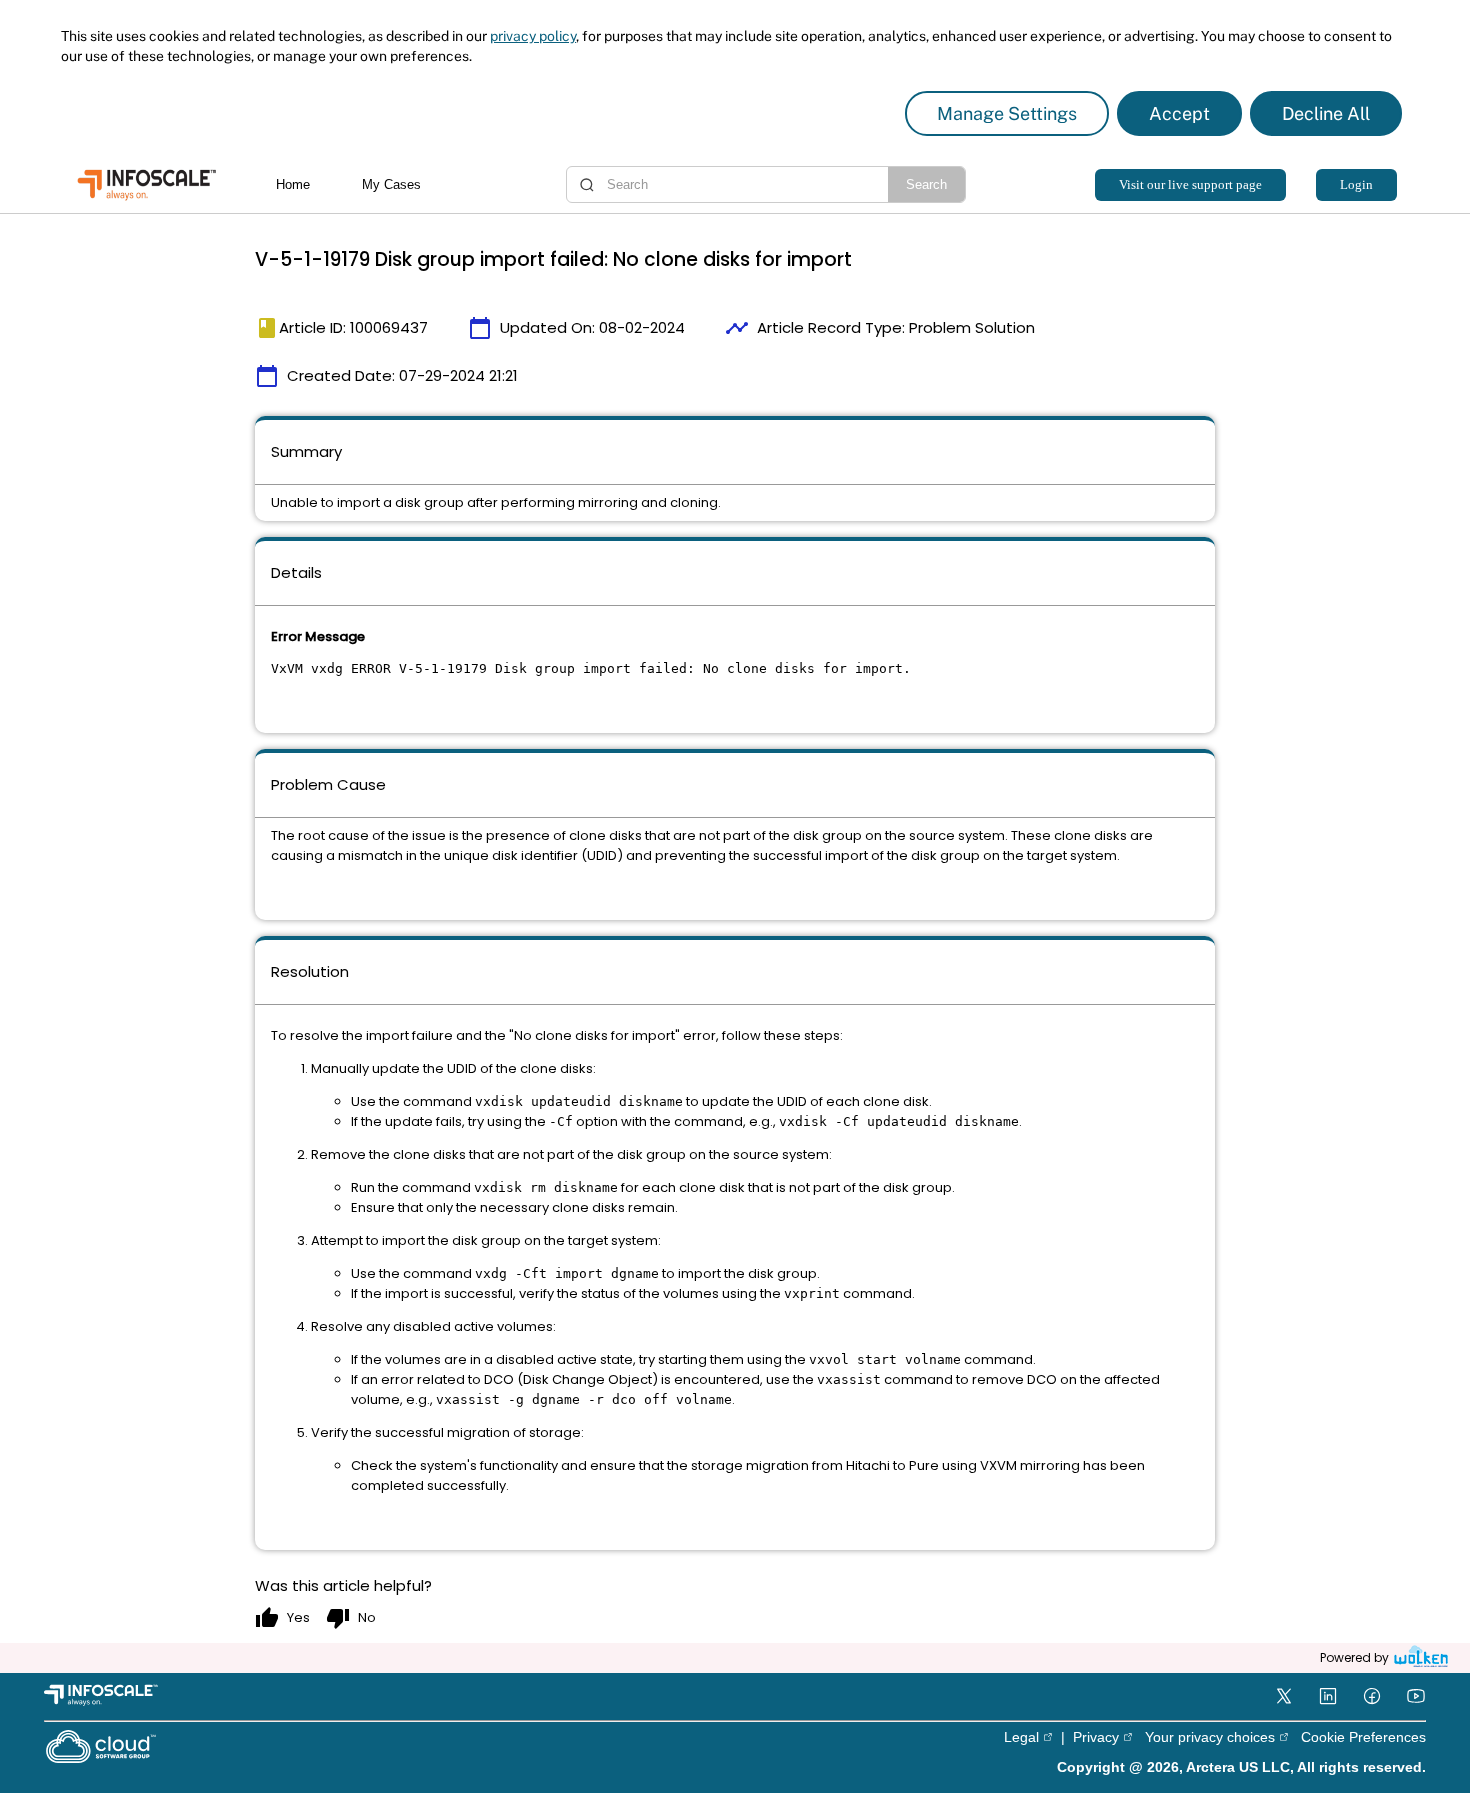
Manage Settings (1007, 113)
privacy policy (533, 36)
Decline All (1326, 113)
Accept (1179, 113)
